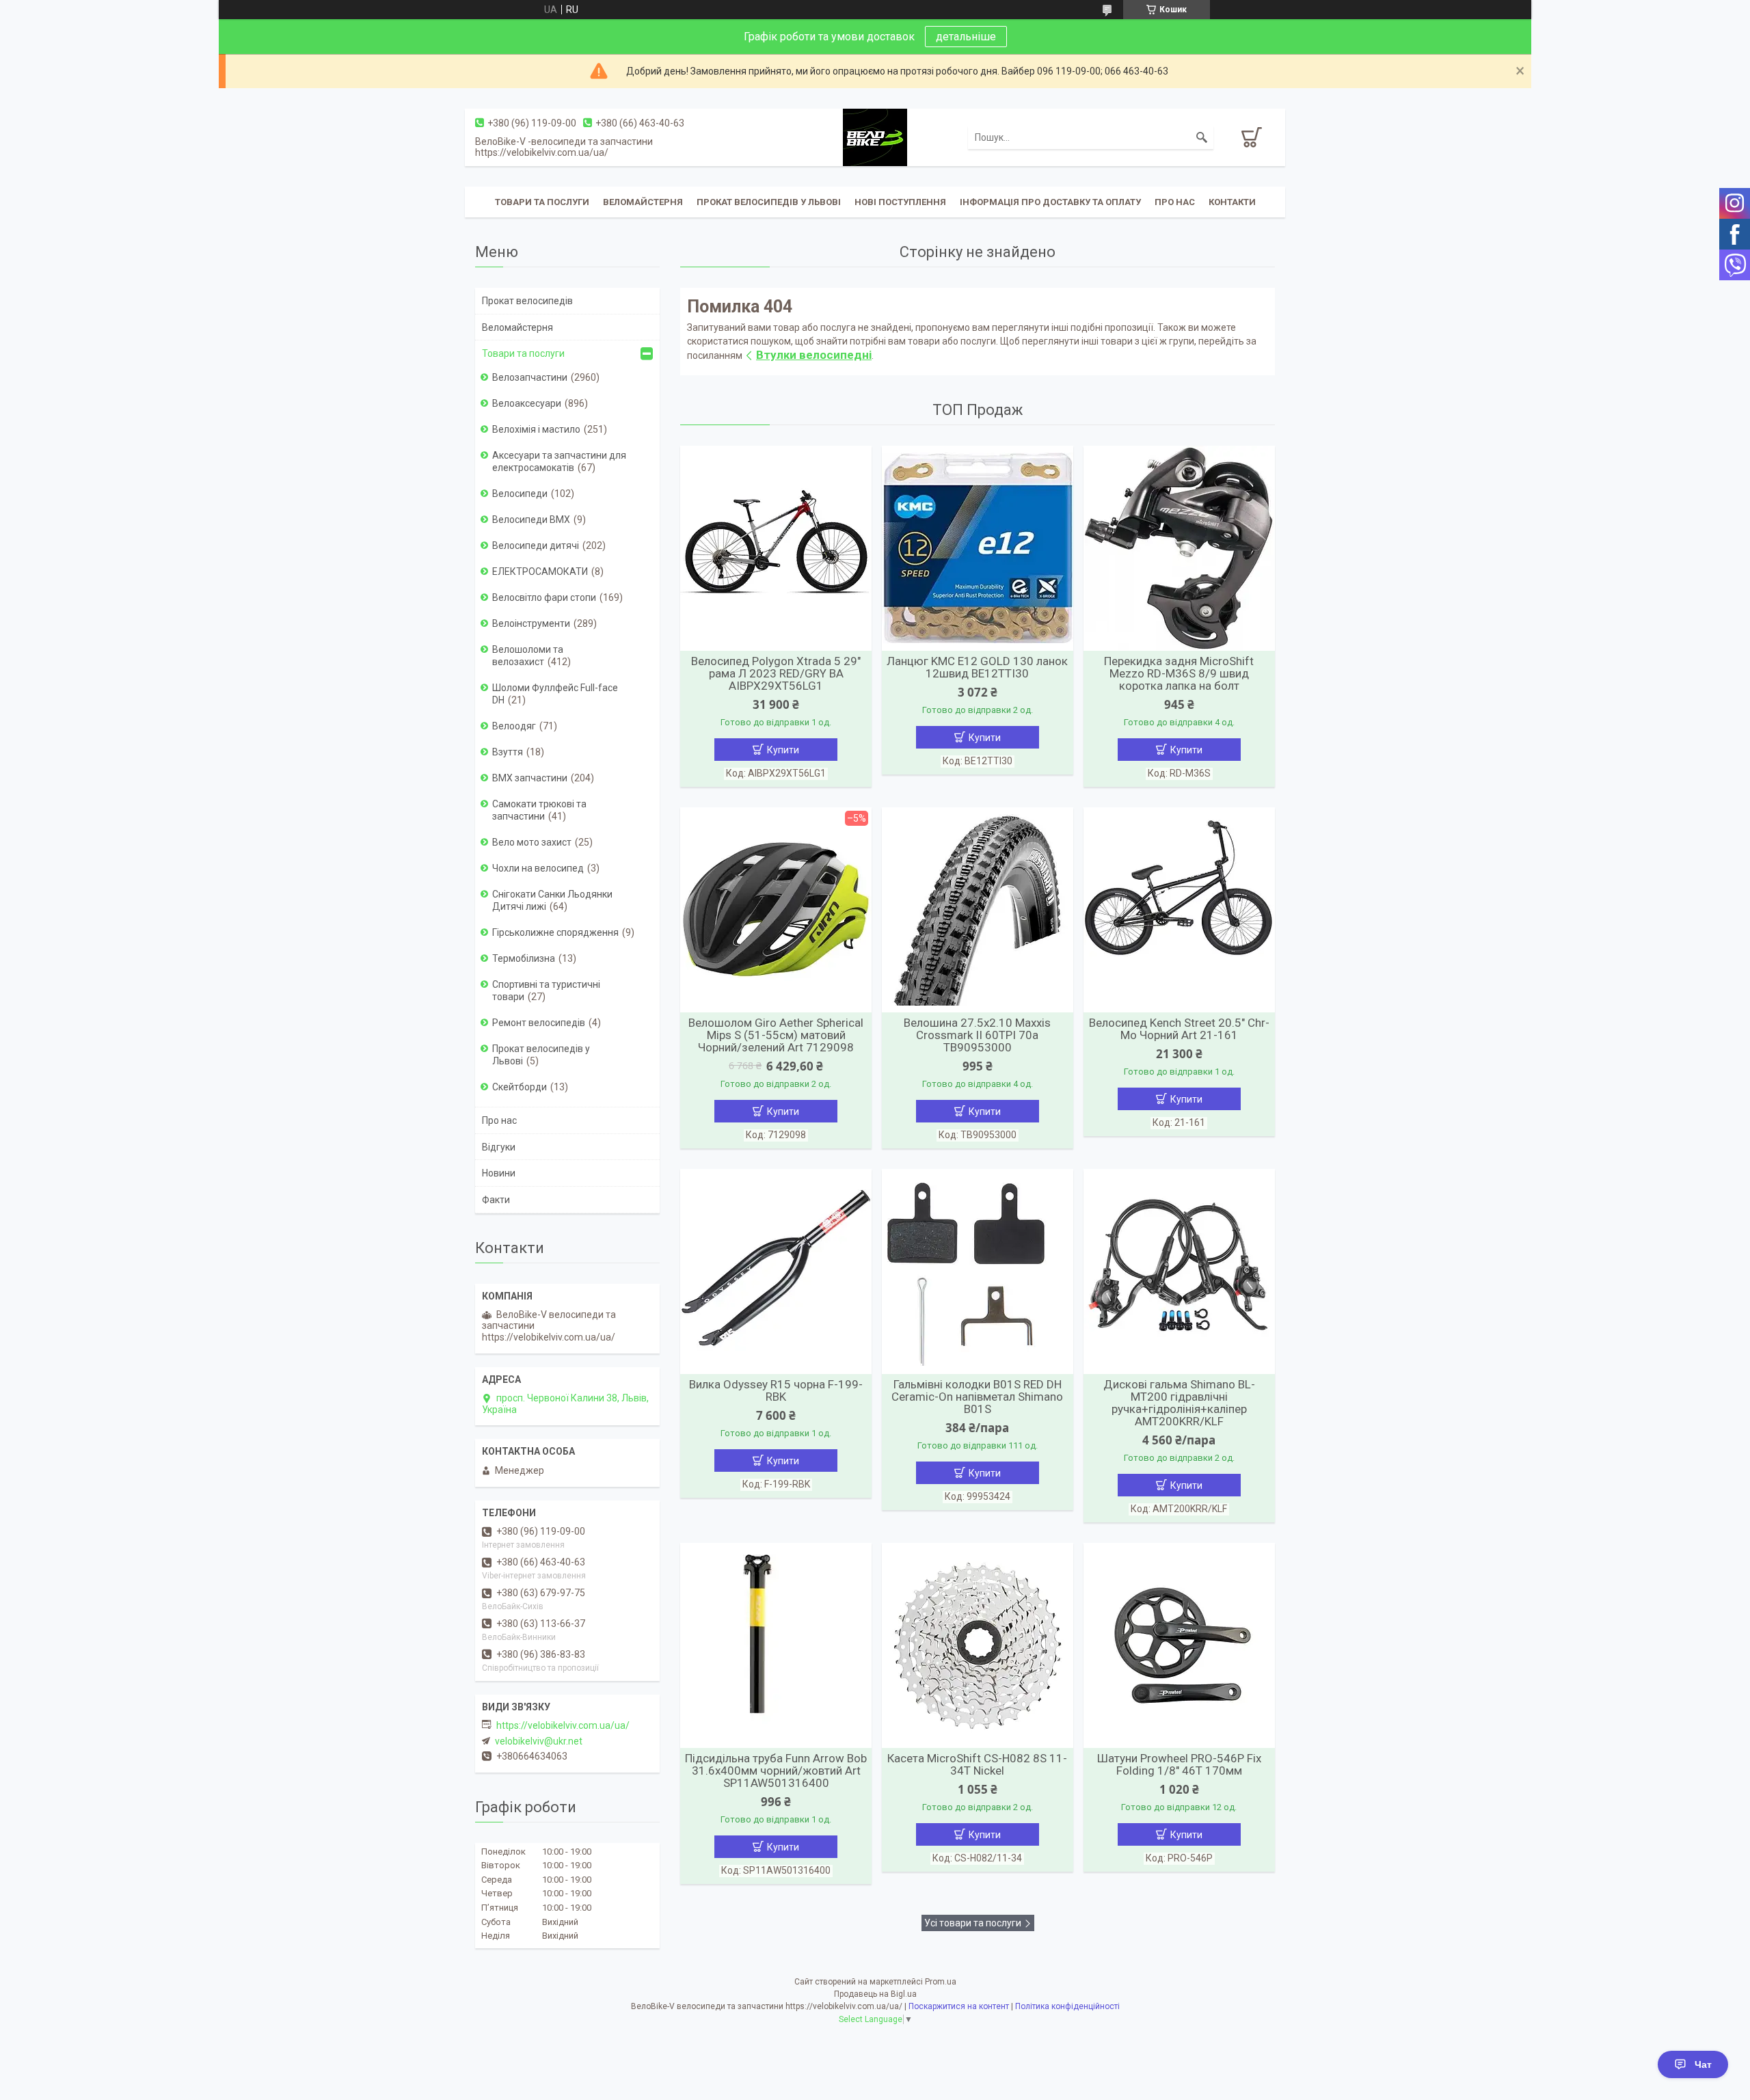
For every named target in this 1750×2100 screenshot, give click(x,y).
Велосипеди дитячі (536, 546)
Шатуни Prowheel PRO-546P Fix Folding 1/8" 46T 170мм (1179, 1764)
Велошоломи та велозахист (528, 656)
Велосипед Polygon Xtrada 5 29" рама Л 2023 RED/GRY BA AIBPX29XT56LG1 (776, 673)
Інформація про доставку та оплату (1050, 202)
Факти (496, 1200)
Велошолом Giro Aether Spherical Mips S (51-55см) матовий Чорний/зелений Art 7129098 (776, 1035)
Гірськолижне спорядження (555, 932)
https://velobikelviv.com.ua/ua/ (563, 1725)
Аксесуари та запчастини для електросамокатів (559, 461)
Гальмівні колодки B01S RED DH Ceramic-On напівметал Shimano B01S (977, 1397)
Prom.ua (941, 1982)
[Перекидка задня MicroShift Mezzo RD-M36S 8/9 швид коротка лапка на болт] (1179, 548)
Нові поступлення (900, 202)
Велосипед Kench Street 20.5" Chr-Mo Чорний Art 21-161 (1179, 1029)
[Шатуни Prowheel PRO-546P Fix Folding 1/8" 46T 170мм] (1179, 1645)
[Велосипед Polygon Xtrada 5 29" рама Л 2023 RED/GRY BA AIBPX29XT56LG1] (776, 548)
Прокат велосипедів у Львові (769, 202)
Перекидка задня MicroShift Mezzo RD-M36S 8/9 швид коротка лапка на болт (1179, 673)
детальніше (966, 37)
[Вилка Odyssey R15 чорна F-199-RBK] (776, 1271)
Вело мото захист (532, 842)
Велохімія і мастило (536, 429)
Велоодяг (514, 726)
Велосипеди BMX (531, 520)
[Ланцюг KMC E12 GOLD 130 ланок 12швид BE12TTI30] (978, 548)
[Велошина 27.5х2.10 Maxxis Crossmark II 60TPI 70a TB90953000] (978, 910)
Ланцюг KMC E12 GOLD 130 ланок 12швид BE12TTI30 (977, 667)
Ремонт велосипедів (539, 1023)
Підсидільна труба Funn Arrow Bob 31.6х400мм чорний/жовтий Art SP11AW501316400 (776, 1771)
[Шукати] (1202, 137)
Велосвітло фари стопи (544, 597)
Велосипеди (520, 494)
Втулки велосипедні (814, 355)
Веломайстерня (643, 202)
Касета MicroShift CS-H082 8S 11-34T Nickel (977, 1764)
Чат (1703, 2064)
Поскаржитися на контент (959, 2006)
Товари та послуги (542, 202)
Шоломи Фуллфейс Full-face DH (555, 694)
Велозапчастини (530, 377)
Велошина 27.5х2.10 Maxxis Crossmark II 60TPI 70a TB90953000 (977, 1035)
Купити (783, 750)
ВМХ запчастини (530, 778)
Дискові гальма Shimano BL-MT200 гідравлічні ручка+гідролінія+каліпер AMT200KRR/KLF (1179, 1403)
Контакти (1232, 202)
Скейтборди (520, 1087)
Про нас (1175, 202)
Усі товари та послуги (973, 1923)
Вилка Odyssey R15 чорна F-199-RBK (776, 1390)
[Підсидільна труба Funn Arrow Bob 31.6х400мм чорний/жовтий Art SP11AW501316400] (776, 1645)
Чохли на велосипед (538, 868)
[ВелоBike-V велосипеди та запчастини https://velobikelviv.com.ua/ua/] (875, 137)
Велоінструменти (531, 623)
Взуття (508, 752)
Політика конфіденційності (1067, 2006)
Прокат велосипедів (527, 301)
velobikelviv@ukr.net (539, 1741)
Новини (499, 1173)
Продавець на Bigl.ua (875, 1994)
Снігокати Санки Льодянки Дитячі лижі (552, 900)
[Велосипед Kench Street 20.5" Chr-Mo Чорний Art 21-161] (1179, 910)
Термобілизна (524, 958)
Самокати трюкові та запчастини (539, 810)
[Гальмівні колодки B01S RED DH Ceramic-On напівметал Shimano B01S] (978, 1271)
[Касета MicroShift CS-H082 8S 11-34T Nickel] (978, 1645)
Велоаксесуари (527, 403)
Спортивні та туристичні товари (546, 991)
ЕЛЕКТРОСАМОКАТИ (540, 571)
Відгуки (499, 1147)
